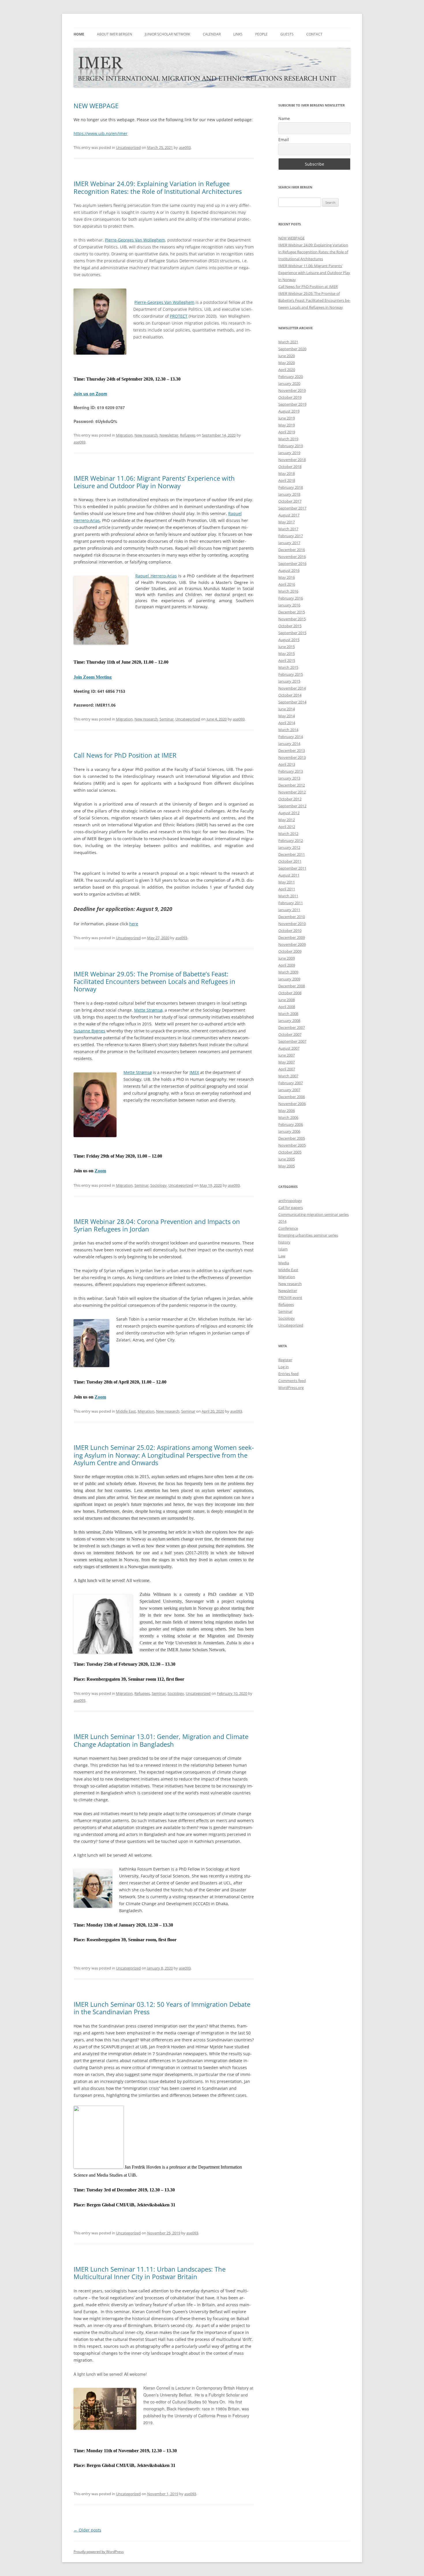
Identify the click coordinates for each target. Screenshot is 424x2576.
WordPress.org (291, 1388)
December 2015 (292, 612)
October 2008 (290, 993)
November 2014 (292, 688)
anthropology (290, 1201)
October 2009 (290, 951)
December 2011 (292, 854)
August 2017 (289, 515)
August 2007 (289, 1048)
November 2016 (292, 557)
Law (282, 1256)
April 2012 (287, 827)
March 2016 (288, 591)
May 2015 (287, 654)
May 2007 (287, 1062)
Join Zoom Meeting (93, 677)
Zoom (100, 1171)
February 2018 (291, 487)
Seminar (167, 719)
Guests (287, 34)
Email (284, 140)
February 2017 (291, 536)
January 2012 (289, 847)
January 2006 (289, 1131)
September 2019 (292, 404)
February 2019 (291, 446)
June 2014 (287, 709)
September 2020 (292, 349)
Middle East (126, 1411)
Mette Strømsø (148, 1010)
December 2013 (292, 750)
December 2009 (292, 937)
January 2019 (289, 453)
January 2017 (289, 543)
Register (285, 1360)
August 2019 (289, 411)
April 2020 (287, 370)
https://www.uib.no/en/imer (101, 133)
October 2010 (290, 931)
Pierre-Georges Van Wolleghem (135, 240)
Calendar (212, 34)
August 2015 (289, 640)
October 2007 (290, 1034)
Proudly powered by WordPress (99, 2552)
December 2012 (292, 785)
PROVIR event (290, 1298)
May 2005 (287, 1166)
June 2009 (287, 958)
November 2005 (292, 1145)
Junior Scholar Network (167, 34)
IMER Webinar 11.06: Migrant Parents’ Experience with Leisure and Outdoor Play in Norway (154, 482)
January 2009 (289, 979)
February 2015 (291, 674)
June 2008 (287, 1000)
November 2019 (292, 390)
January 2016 (289, 605)
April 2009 (287, 965)
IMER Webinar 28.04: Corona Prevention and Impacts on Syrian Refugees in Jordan (157, 1225)
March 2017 (288, 529)
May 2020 (287, 363)
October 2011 (290, 861)
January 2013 (289, 778)
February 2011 (291, 903)
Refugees (188, 435)
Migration (124, 435)
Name (284, 118)
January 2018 (289, 494)
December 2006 (292, 1097)
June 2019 (287, 418)
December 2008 (292, 986)
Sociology (158, 1185)
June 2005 (287, 1159)
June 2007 (287, 1055)
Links (238, 34)
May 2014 (287, 716)
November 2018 (292, 460)
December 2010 (292, 917)
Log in (284, 1367)
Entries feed (288, 1374)
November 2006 (292, 1104)
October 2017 (290, 501)
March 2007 (288, 1076)
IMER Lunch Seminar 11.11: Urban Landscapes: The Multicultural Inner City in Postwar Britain (150, 2273)
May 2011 (287, 882)
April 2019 (287, 432)
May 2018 (287, 473)
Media (284, 1263)
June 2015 (287, 647)
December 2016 (292, 550)
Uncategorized (128, 147)
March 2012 (288, 834)
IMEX (194, 1072)
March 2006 (288, 1117)
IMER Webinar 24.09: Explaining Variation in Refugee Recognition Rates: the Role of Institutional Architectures (158, 187)
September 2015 (292, 633)
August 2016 (289, 570)
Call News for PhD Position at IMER (125, 755)
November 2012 (292, 792)
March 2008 (288, 1014)
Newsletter (169, 435)
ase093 (185, 147)
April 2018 (287, 480)
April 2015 (287, 660)
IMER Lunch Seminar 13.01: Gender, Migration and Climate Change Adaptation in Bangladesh (161, 1740)
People (261, 34)
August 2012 (289, 813)
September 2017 (292, 508)
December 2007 (292, 1027)
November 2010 (292, 924)
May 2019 (287, 425)
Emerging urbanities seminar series (308, 1235)
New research (146, 435)
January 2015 (289, 681)
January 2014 (289, 744)
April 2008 (287, 1007)
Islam (283, 1249)
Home (79, 34)
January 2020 (289, 383)
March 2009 (288, 972)
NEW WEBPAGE (96, 106)
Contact (314, 34)
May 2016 (287, 577)
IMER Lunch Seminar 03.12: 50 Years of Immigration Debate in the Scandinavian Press (162, 2008)
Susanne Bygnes (89, 1031)
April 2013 (287, 764)
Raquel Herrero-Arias (156, 576)
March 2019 (288, 439)
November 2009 (292, 944)
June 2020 (287, 356)
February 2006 (291, 1124)
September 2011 (292, 868)
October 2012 (290, 799)
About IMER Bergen (115, 34)
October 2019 (290, 397)
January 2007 (289, 1090)
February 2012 (291, 840)
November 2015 (292, 619)
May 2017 (287, 522)
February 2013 (291, 771)
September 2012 (292, 806)
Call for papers (291, 1207)
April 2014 (287, 723)
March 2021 (288, 342)
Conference (288, 1228)
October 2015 (290, 626)
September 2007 (292, 1041)
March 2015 (288, 667)
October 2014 (290, 695)
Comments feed (292, 1381)
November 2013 (292, 757)
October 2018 (290, 467)
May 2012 (287, 820)
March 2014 (288, 730)
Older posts (87, 2530)
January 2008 (289, 1021)
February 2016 (291, 598)
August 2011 (289, 875)
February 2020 (291, 377)
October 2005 (290, 1152)
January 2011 (289, 910)
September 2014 (292, 702)
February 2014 (291, 737)
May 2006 (287, 1111)
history (284, 1242)
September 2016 (292, 563)
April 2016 (287, 584)
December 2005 (292, 1138)
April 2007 (287, 1069)
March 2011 (288, 896)
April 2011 (287, 889)
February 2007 (291, 1083)
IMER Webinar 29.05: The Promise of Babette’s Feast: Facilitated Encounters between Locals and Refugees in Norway (154, 981)
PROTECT (179, 316)
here (134, 924)
